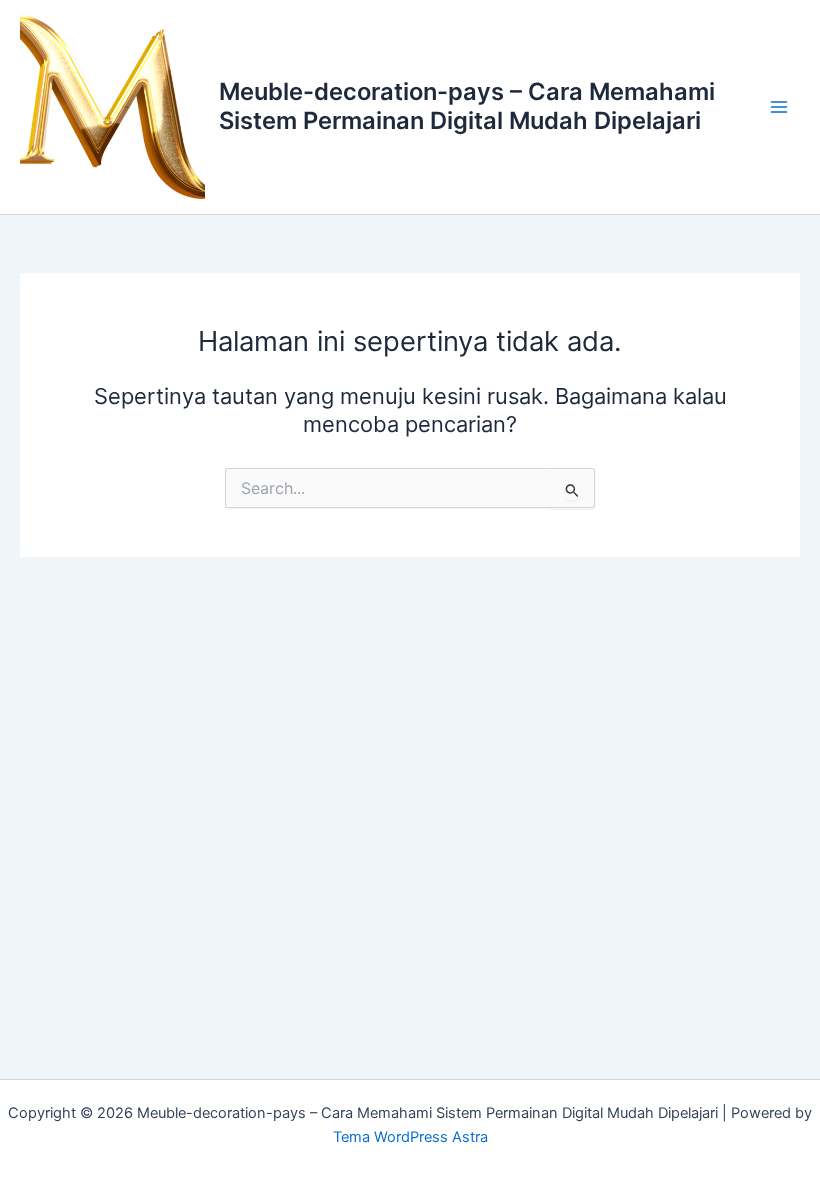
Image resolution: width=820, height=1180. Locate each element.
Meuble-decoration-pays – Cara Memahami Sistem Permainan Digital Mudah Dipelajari (467, 105)
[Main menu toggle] (779, 107)
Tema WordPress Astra (410, 1137)
